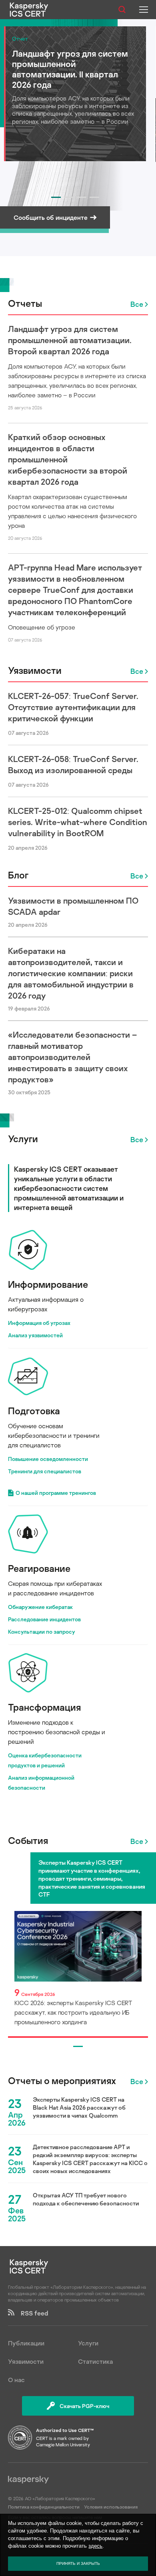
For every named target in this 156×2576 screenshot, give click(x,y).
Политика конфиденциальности (44, 2507)
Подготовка (34, 1410)
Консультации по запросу (42, 1631)
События (28, 1840)
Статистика (95, 2361)
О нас (16, 2380)
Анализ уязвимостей (35, 1335)
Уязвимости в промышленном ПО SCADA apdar (73, 906)
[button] (56, 197)
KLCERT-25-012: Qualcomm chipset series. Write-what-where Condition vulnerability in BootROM (78, 822)
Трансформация (44, 1707)
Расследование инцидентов (44, 1619)
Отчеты (25, 303)
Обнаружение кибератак (40, 1607)
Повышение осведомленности (48, 1459)
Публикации (26, 2343)
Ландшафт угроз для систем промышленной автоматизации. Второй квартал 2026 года (70, 340)
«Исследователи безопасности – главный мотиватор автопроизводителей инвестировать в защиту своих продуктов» (72, 1057)
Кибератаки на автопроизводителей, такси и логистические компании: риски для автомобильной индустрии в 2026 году (71, 973)
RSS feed (31, 2313)
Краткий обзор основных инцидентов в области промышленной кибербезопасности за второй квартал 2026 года (68, 459)
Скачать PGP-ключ (84, 2406)
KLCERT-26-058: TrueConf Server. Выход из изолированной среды (73, 764)
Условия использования (111, 2507)
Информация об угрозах (39, 1323)
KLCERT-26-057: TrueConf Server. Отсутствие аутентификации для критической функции (73, 707)
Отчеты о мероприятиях (62, 2081)
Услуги (23, 1138)
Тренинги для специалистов (45, 1471)
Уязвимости (35, 670)
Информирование (48, 1284)
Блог (18, 875)
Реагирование (39, 1568)
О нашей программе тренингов (56, 1493)
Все (137, 304)
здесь (95, 2546)
